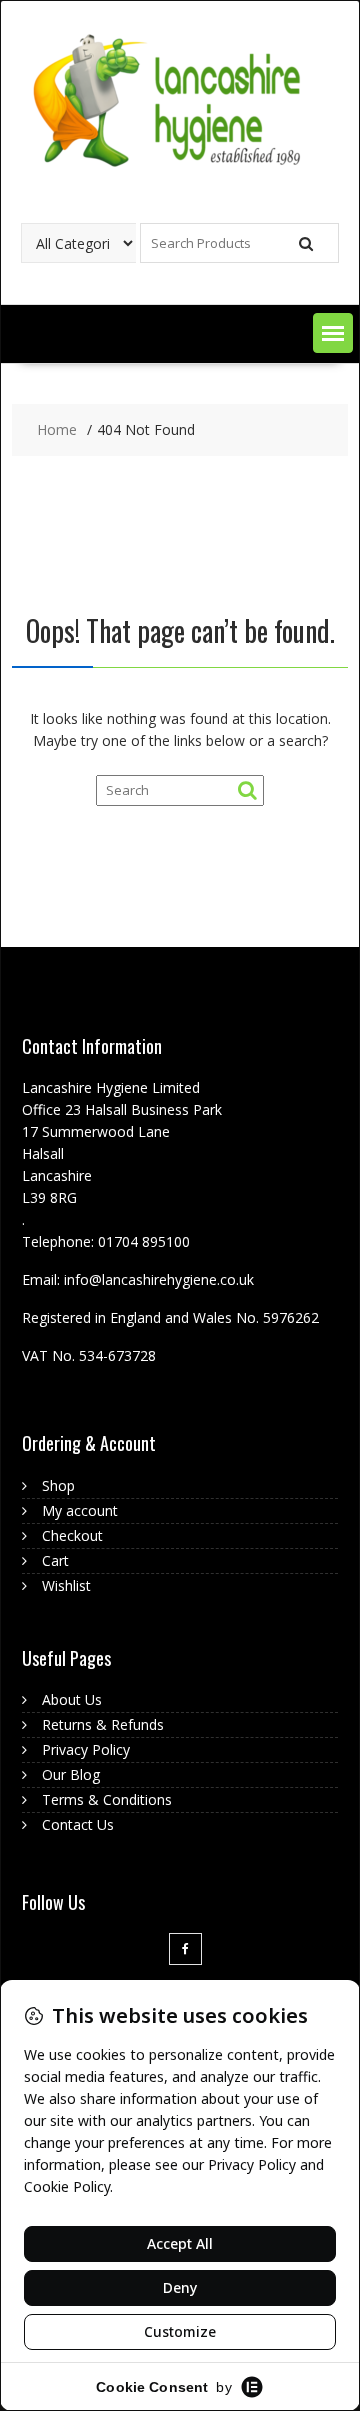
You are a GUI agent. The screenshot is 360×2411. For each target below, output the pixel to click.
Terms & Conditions (107, 1799)
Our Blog (71, 1774)
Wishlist (66, 1585)
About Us (72, 1699)
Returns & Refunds (103, 1724)
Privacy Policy (86, 1749)
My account (80, 1510)
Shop (58, 1485)
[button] (333, 333)
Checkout (72, 1535)
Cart (55, 1560)
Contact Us (78, 1824)
